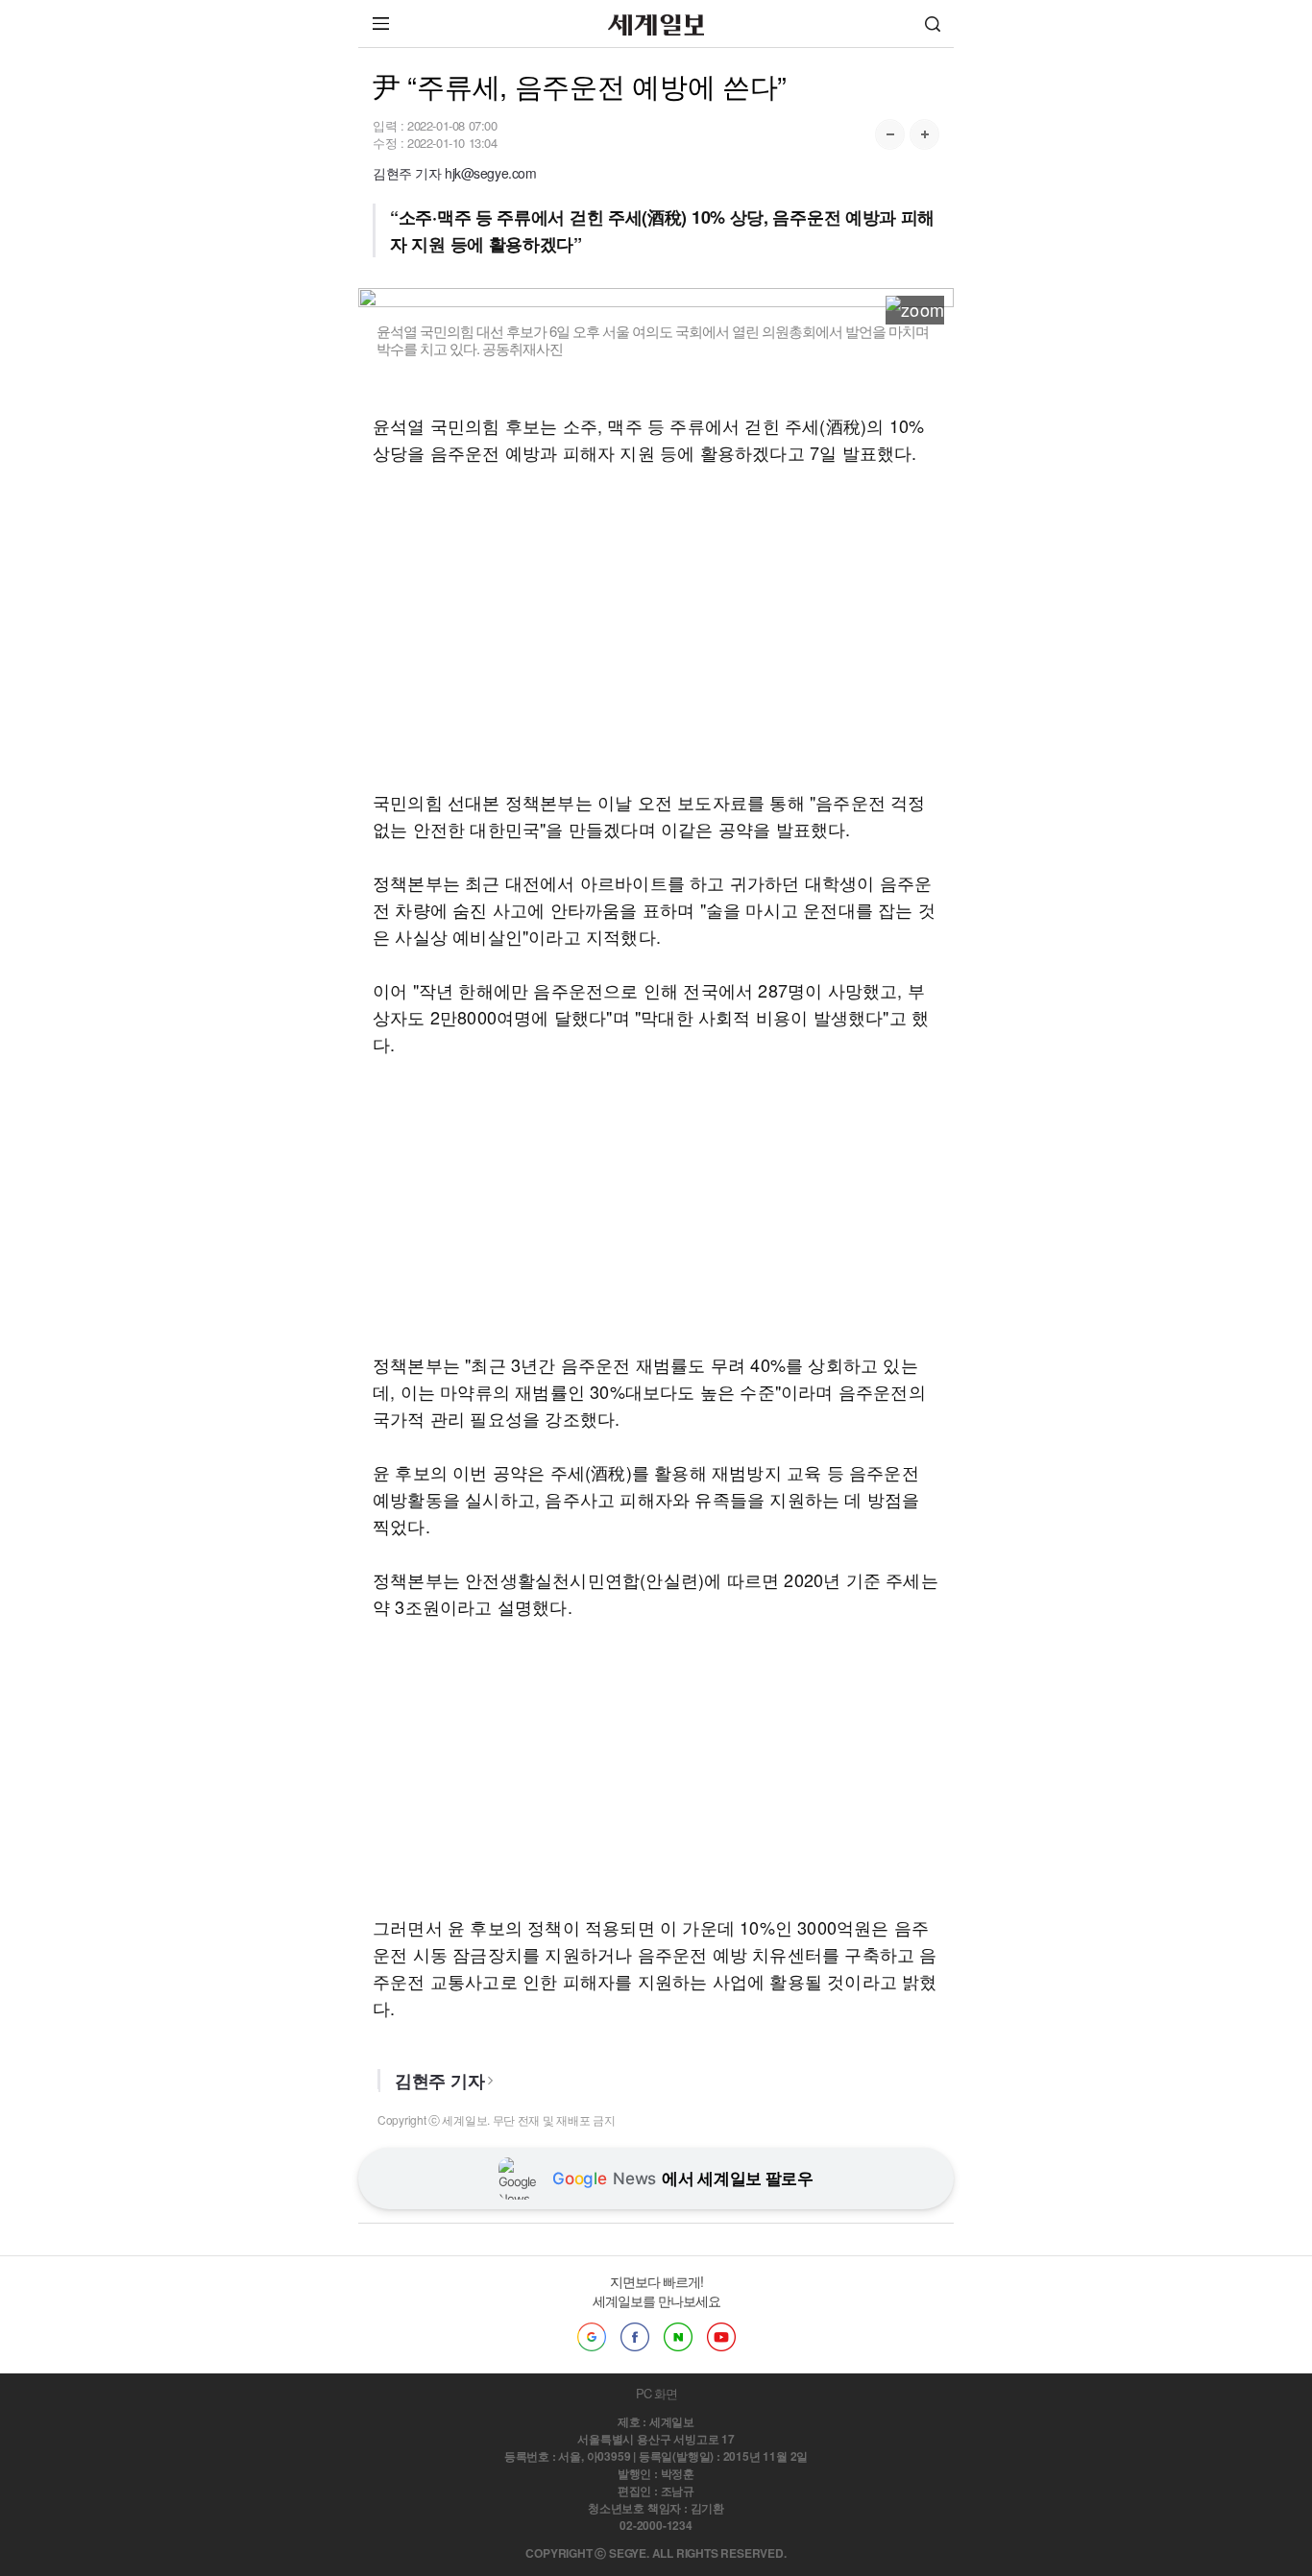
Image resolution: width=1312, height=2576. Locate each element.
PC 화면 (656, 2393)
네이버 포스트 (678, 2337)
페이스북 (635, 2337)
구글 (592, 2337)
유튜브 (721, 2337)
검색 (933, 24)
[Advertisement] (656, 627)
